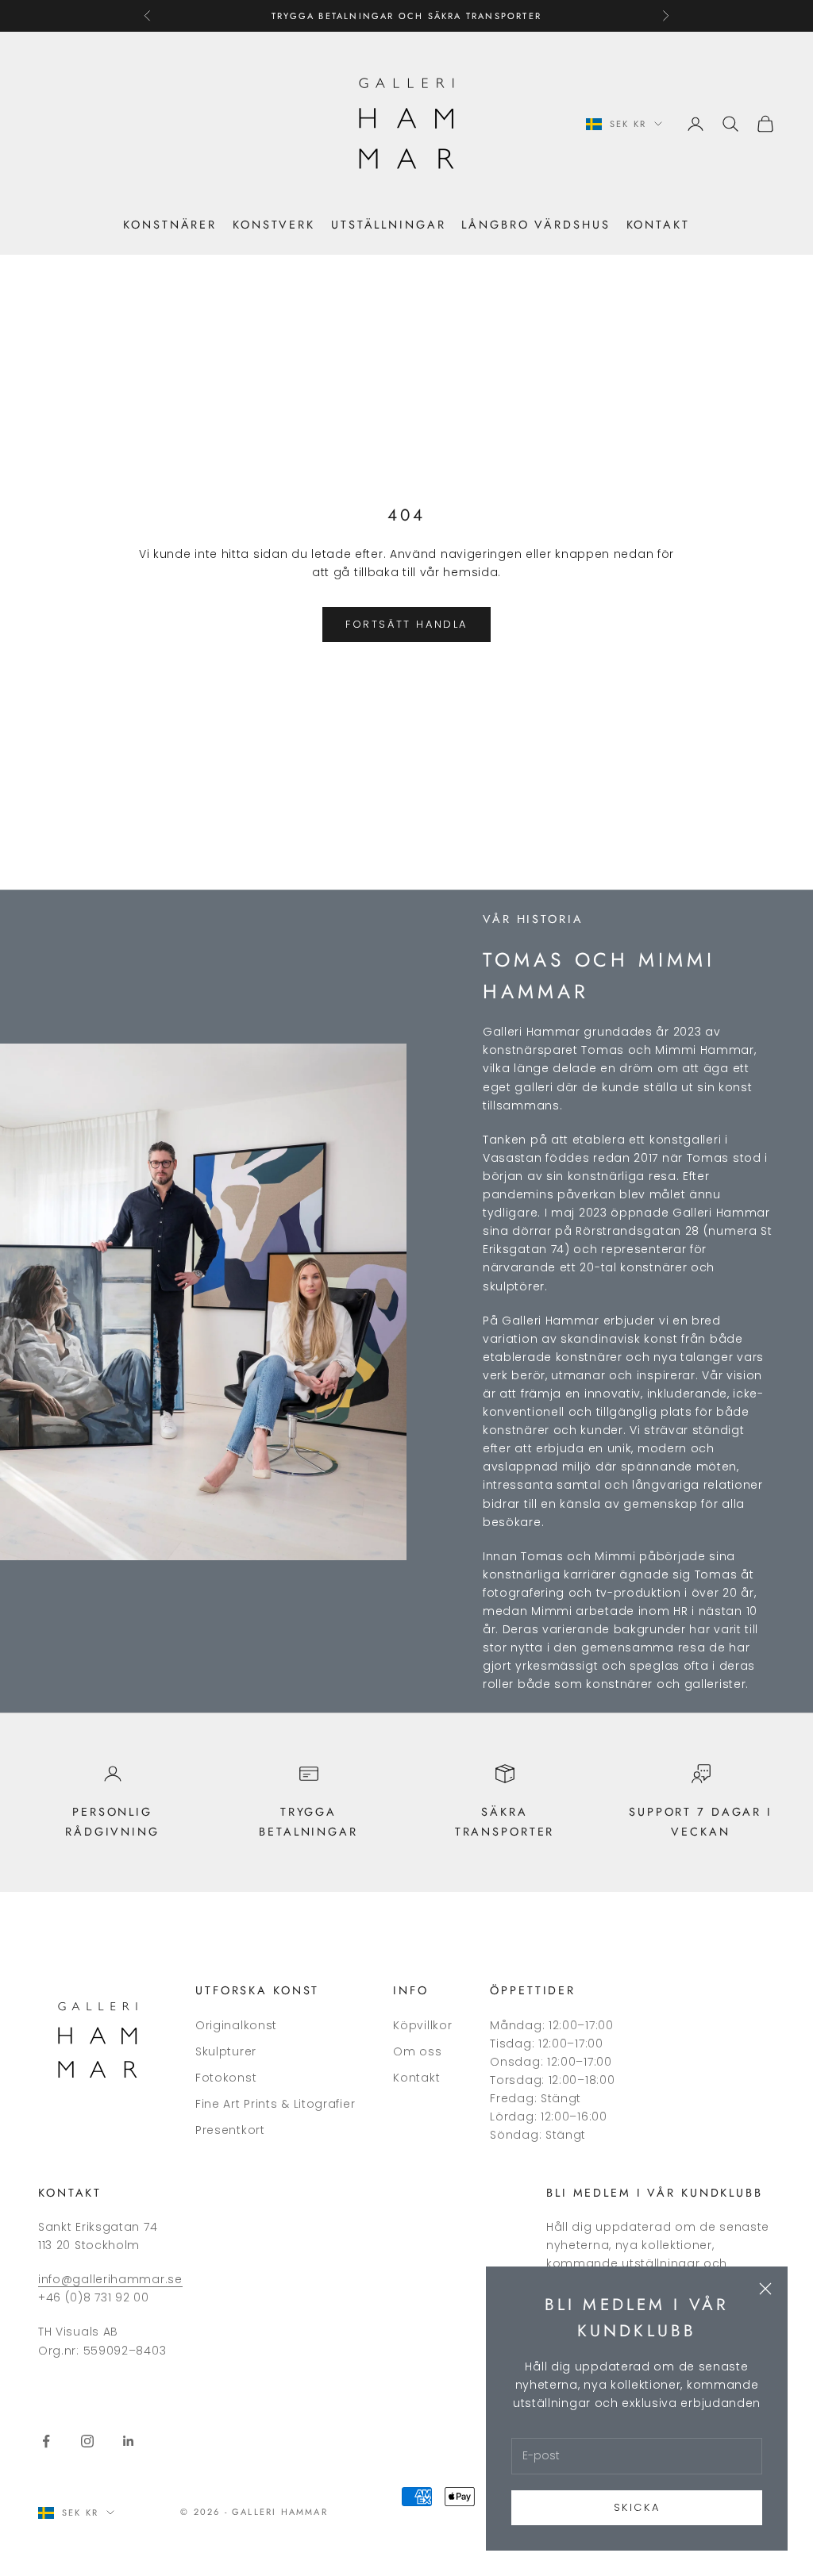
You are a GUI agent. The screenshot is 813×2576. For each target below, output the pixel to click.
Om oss (417, 2051)
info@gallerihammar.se (110, 2279)
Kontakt (658, 225)
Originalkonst (236, 2025)
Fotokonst (226, 2078)
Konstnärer (170, 225)
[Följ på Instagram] (87, 2441)
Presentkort (230, 2130)
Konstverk (274, 225)
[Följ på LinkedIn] (129, 2441)
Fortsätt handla (406, 624)
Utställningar (388, 225)
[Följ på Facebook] (46, 2441)
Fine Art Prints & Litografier (275, 2104)
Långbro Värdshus (536, 225)
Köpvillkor (422, 2025)
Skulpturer (226, 2051)
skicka (637, 2507)
